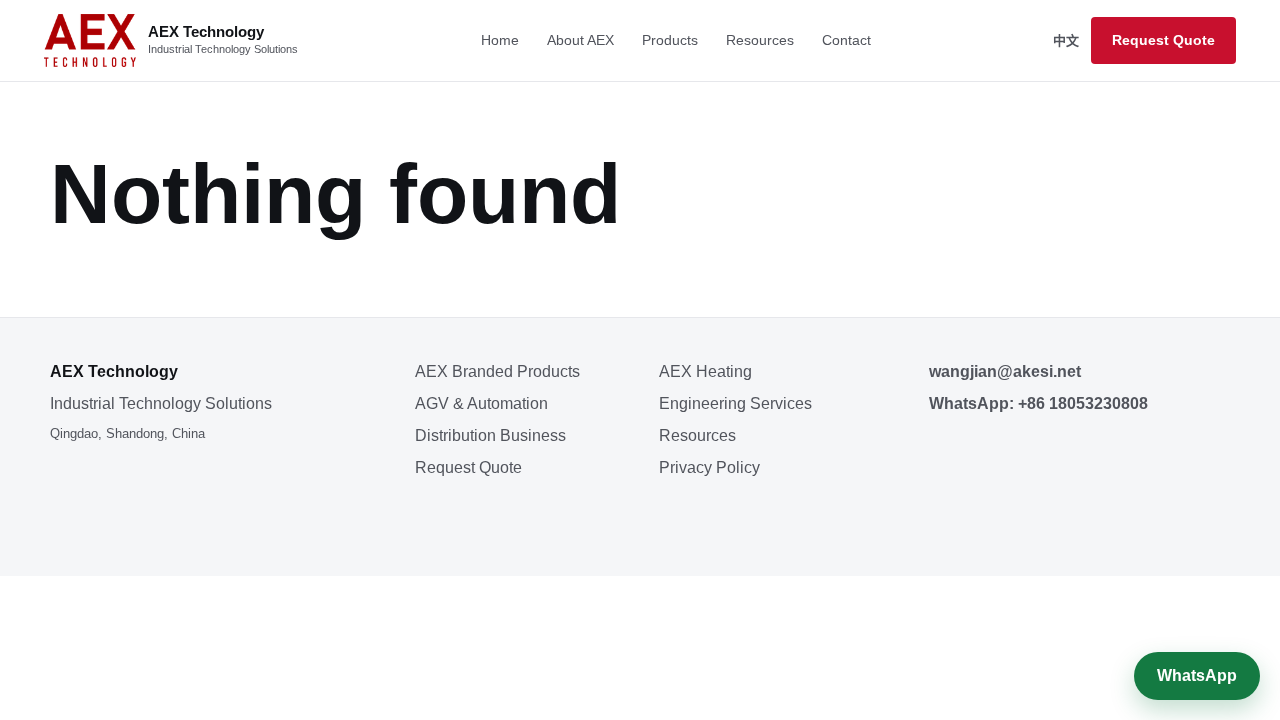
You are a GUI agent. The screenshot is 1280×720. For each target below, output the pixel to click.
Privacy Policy (709, 467)
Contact (846, 40)
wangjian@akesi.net (1005, 371)
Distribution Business (490, 435)
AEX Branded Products (497, 371)
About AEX (580, 40)
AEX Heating (705, 371)
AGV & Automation (481, 403)
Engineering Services (735, 403)
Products (670, 40)
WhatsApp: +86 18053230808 (1038, 403)
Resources (760, 40)
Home (500, 40)
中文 (1066, 40)
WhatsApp (1197, 675)
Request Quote (1163, 40)
